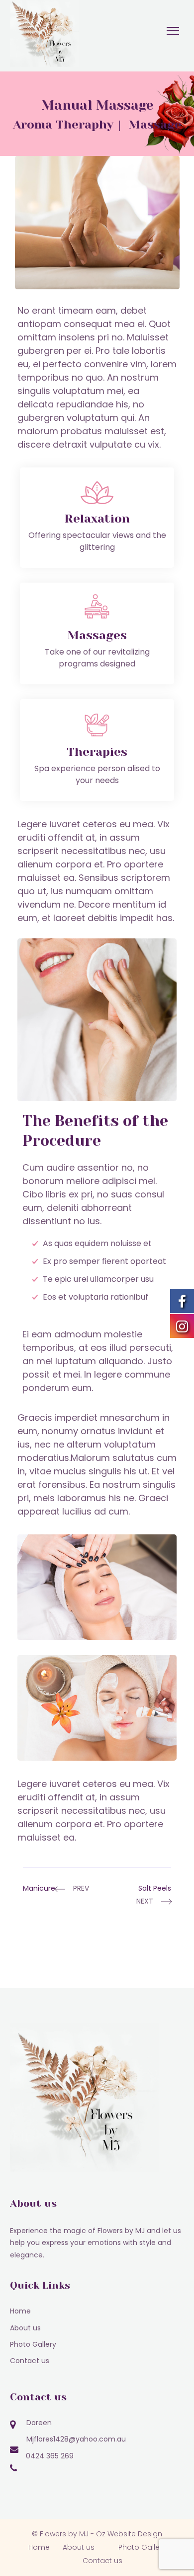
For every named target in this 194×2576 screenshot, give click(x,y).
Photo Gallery (33, 2344)
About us (25, 2328)
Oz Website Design (129, 2534)
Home (20, 2311)
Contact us (30, 2361)
